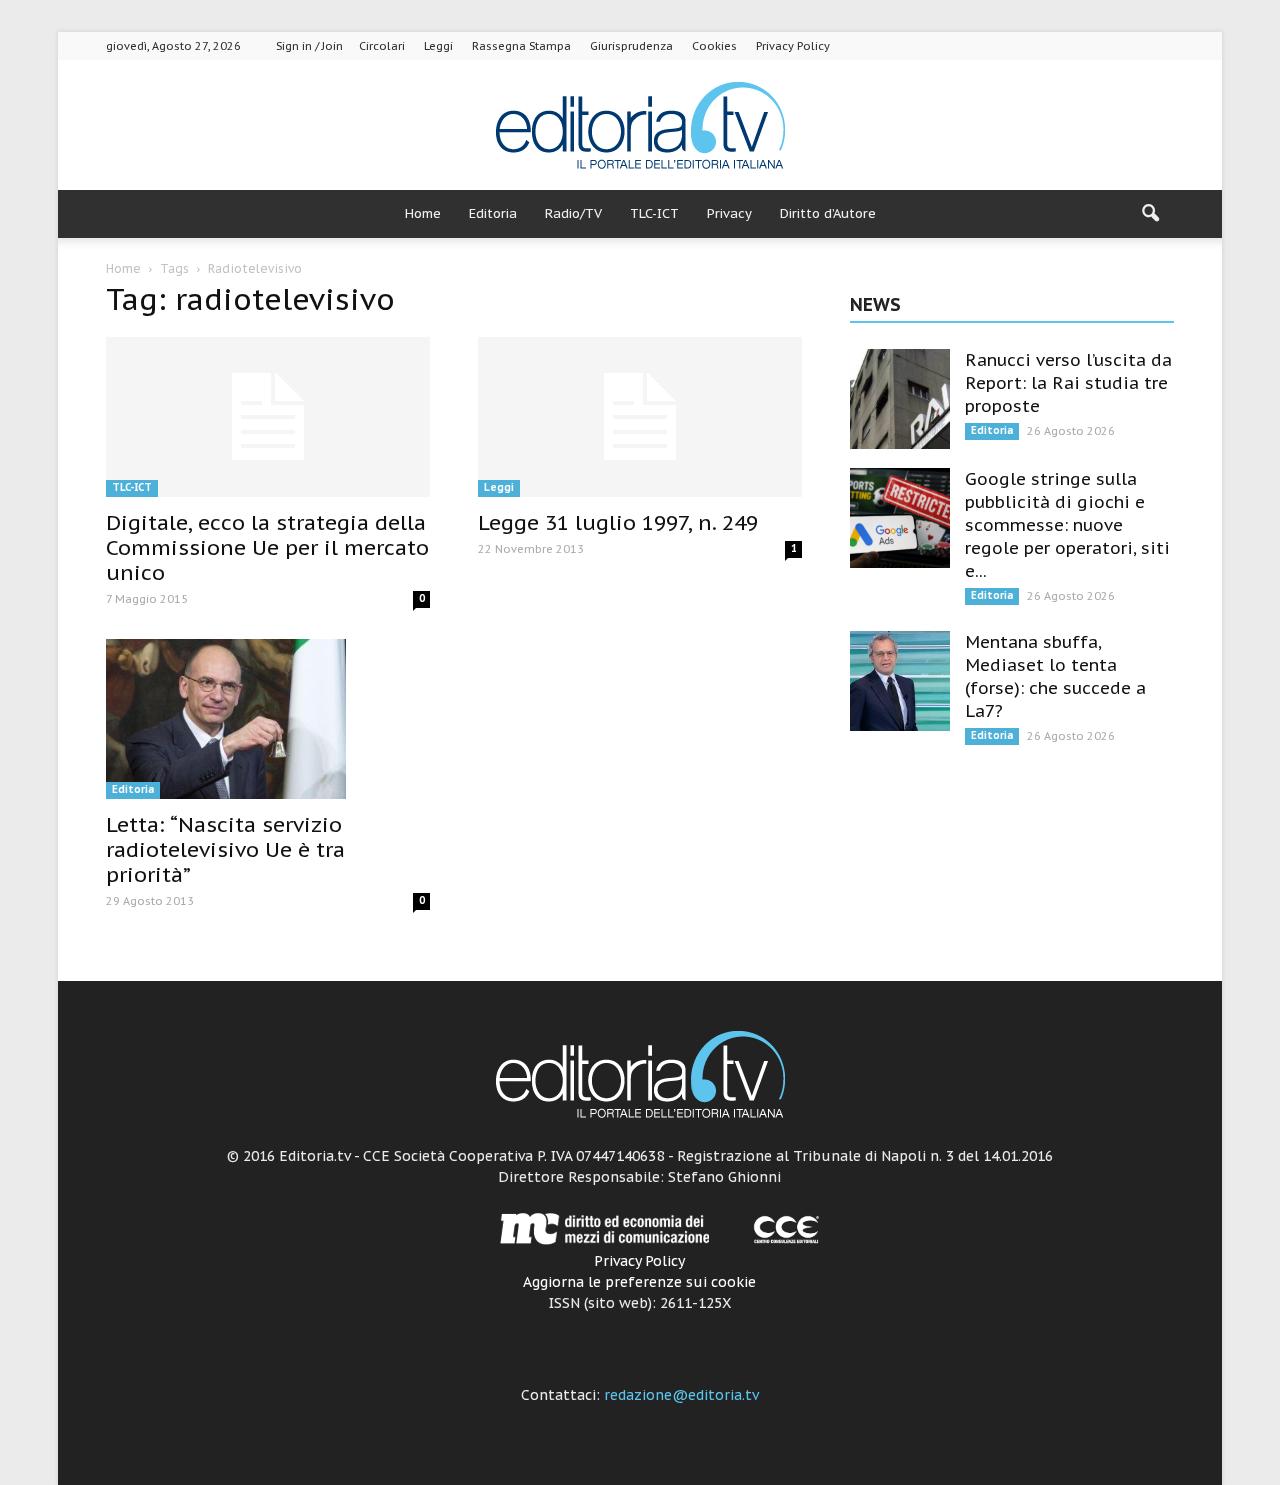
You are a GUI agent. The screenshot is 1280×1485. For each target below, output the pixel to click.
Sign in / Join (309, 46)
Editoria (493, 213)
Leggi (438, 46)
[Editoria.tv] (640, 126)
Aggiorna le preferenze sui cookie (639, 1282)
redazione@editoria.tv (681, 1395)
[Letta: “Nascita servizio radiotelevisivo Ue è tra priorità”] (268, 719)
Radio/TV (573, 213)
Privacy (729, 213)
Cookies (714, 46)
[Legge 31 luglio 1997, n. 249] (640, 417)
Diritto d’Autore (828, 213)
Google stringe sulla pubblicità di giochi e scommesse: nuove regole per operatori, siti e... (1067, 525)
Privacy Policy (793, 46)
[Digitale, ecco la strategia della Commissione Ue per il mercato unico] (268, 417)
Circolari (382, 46)
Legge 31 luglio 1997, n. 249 (618, 522)
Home (423, 213)
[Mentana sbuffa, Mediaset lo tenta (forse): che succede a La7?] (900, 681)
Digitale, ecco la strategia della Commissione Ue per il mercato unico (267, 547)
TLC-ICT (654, 213)
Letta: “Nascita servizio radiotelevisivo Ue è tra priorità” (225, 849)
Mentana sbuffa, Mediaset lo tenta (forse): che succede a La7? (1055, 676)
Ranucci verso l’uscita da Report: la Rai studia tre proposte (1068, 383)
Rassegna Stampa (521, 46)
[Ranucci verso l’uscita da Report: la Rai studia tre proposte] (900, 399)
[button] (1150, 214)
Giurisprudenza (631, 46)
